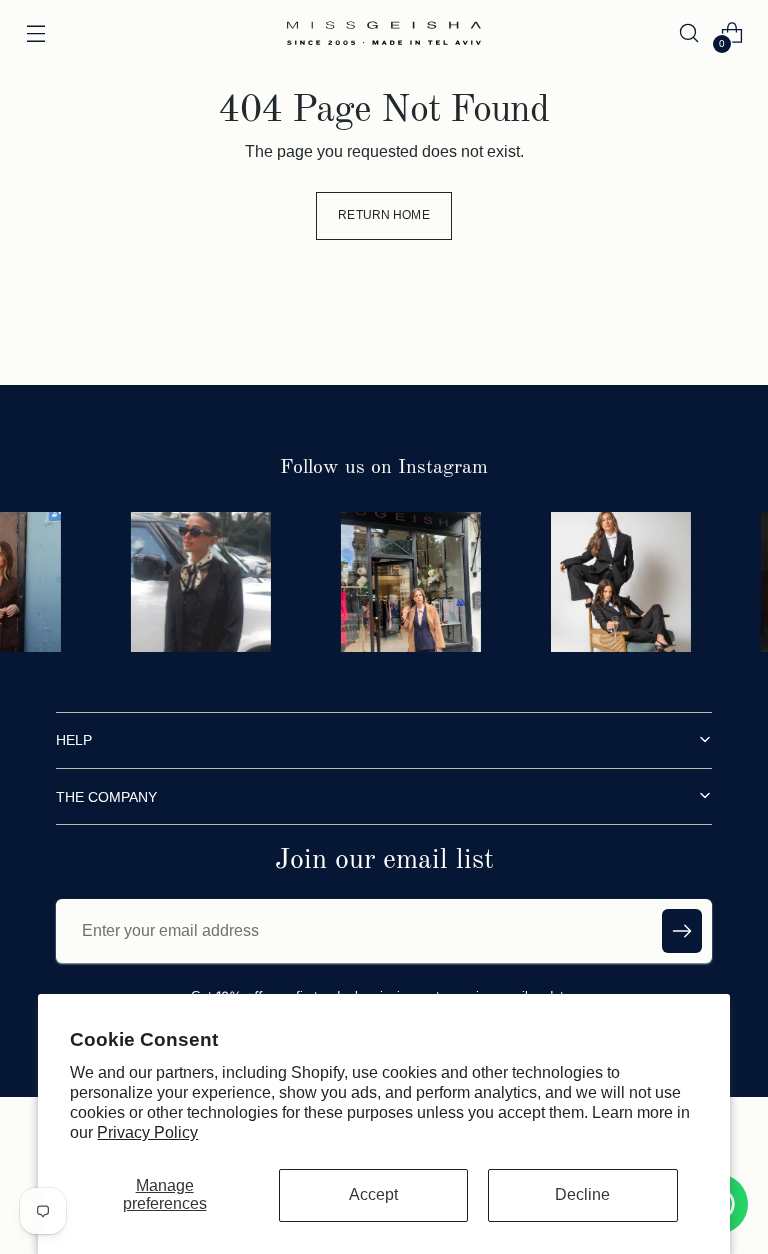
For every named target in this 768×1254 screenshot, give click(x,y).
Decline (582, 1194)
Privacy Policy (147, 1132)
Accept (373, 1194)
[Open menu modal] (35, 33)
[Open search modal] (689, 33)
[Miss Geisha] (384, 33)
